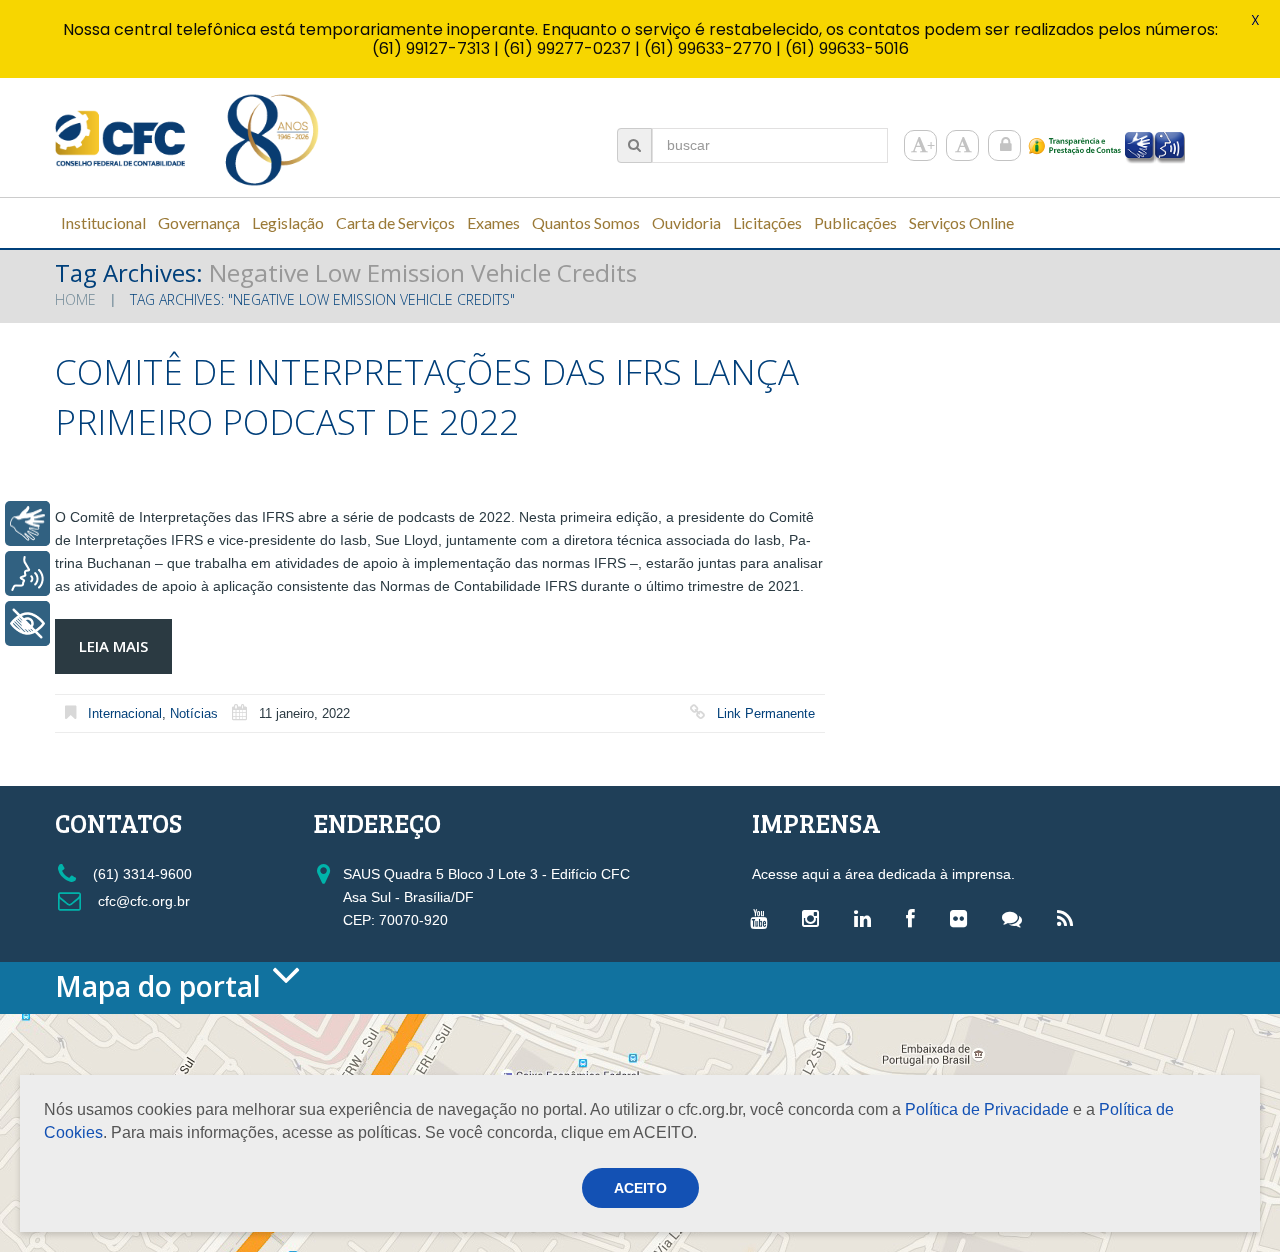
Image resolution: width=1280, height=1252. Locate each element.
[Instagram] (815, 918)
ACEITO (640, 1188)
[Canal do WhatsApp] (1017, 918)
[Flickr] (963, 918)
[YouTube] (763, 918)
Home (75, 299)
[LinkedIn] (867, 918)
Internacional (125, 713)
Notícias (194, 713)
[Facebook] (915, 918)
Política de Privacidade (987, 1109)
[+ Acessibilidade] (27, 623)
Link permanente (766, 713)
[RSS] (1070, 918)
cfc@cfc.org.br (142, 901)
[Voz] (27, 573)
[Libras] (27, 523)
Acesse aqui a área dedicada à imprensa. (883, 874)
